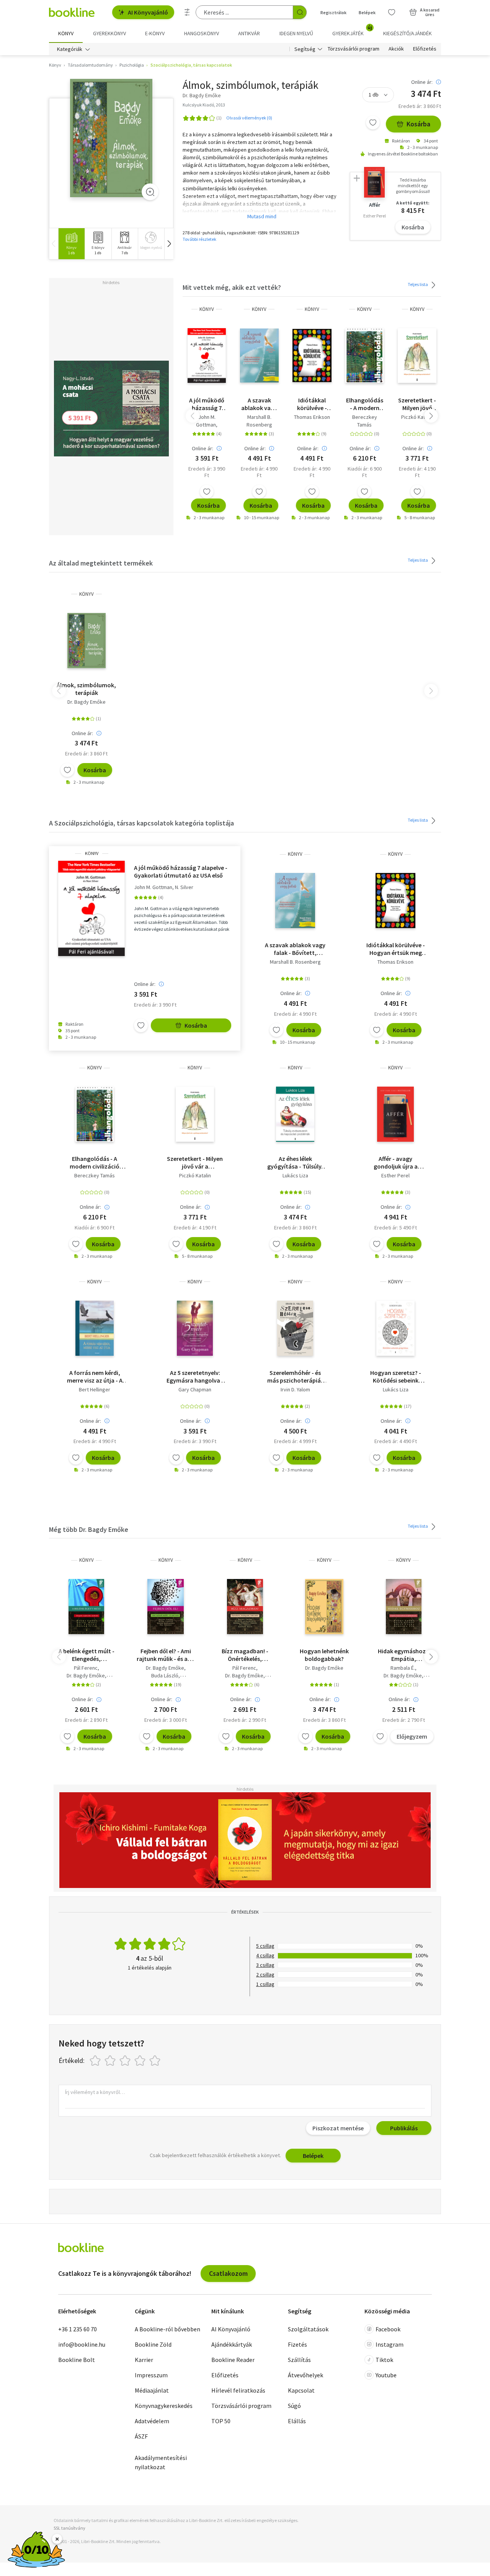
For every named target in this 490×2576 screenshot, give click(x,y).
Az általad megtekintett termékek (101, 563)
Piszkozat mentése (338, 2128)
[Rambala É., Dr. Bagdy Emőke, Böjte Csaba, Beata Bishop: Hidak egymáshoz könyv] (404, 1607)
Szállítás (299, 2360)
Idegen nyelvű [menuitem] (296, 33)
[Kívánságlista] (392, 12)
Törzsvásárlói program (354, 49)
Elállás (297, 2421)
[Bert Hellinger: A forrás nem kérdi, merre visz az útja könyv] (95, 1328)
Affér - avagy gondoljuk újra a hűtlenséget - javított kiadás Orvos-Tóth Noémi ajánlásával (396, 1162)
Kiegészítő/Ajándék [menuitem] (408, 33)
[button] (169, 244)
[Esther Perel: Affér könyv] (395, 1114)
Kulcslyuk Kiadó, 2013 (204, 105)
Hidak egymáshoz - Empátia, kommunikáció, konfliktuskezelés (403, 1655)
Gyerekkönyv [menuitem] (109, 33)
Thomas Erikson (312, 417)
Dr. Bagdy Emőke (87, 702)
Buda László (165, 1675)
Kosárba (418, 124)
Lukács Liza (295, 1175)
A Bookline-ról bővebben (167, 2329)
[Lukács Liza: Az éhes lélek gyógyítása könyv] (295, 1114)
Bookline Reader (233, 2360)
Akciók (396, 49)
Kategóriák (70, 49)
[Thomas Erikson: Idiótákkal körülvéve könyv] (312, 356)
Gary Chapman (195, 1389)
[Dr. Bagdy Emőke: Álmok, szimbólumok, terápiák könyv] (111, 138)
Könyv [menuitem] (66, 33)
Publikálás (404, 2128)
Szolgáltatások (308, 2329)
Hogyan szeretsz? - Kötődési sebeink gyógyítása (396, 1376)
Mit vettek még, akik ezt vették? (232, 287)
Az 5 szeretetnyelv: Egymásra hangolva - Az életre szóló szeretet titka (195, 1376)
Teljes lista (418, 284)
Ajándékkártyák (232, 2344)
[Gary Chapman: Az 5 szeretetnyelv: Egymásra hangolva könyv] (195, 1328)
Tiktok (384, 2360)
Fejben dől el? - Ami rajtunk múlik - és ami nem (166, 1655)
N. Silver (184, 887)
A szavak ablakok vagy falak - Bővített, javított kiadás (259, 404)
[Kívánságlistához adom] (373, 123)
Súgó (294, 2406)
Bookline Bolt (77, 2360)
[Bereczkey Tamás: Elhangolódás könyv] (364, 356)
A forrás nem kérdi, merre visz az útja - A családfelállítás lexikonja (95, 1376)
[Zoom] (150, 192)
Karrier (144, 2360)
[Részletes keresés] (187, 12)
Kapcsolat (301, 2390)
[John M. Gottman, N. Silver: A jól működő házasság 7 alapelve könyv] (207, 356)
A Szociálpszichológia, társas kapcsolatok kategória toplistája (141, 823)
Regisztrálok (333, 12)
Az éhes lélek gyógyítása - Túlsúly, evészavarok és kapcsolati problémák (295, 1162)
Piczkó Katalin (417, 417)
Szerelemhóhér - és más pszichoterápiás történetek (295, 1376)
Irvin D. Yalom (295, 1389)
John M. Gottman (206, 421)
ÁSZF (141, 2436)
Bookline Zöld (153, 2344)
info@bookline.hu (82, 2344)
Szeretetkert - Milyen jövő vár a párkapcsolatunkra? (417, 404)
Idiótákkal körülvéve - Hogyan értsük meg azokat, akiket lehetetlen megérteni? (312, 404)
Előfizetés (425, 49)
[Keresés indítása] (300, 12)
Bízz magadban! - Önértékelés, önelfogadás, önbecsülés (245, 1655)
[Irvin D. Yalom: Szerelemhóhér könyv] (295, 1328)
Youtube (386, 2375)
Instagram (390, 2344)
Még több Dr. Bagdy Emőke (89, 1529)
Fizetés (297, 2344)
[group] (71, 244)
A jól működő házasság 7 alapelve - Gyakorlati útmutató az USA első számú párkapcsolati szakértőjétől (207, 404)
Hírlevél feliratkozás (238, 2390)
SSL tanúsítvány (69, 2528)
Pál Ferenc (86, 1668)
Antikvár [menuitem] (249, 33)
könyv (207, 309)
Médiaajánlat (152, 2390)
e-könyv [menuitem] (155, 33)
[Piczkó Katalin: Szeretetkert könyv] (417, 356)
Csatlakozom (228, 2273)
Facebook (388, 2329)
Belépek (367, 12)
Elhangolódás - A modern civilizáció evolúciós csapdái (365, 404)
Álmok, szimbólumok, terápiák (86, 689)
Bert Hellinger (95, 1389)
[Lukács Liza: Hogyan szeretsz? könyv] (396, 1328)
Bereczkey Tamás (365, 421)
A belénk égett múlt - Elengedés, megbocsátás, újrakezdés (87, 1655)
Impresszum (151, 2375)
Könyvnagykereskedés (164, 2406)
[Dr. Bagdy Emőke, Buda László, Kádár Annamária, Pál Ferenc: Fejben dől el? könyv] (166, 1607)
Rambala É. (403, 1668)
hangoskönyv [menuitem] (202, 33)
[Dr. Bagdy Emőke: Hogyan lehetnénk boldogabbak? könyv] (324, 1607)
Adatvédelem (152, 2421)
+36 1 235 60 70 (78, 2329)
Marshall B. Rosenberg (259, 421)
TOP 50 (221, 2421)
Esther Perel (395, 1175)
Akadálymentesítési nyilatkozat (161, 2462)
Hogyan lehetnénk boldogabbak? (324, 1655)
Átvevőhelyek (305, 2375)
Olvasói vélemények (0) (249, 118)
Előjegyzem (412, 1736)
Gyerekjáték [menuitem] (352, 31)
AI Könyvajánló (148, 12)
